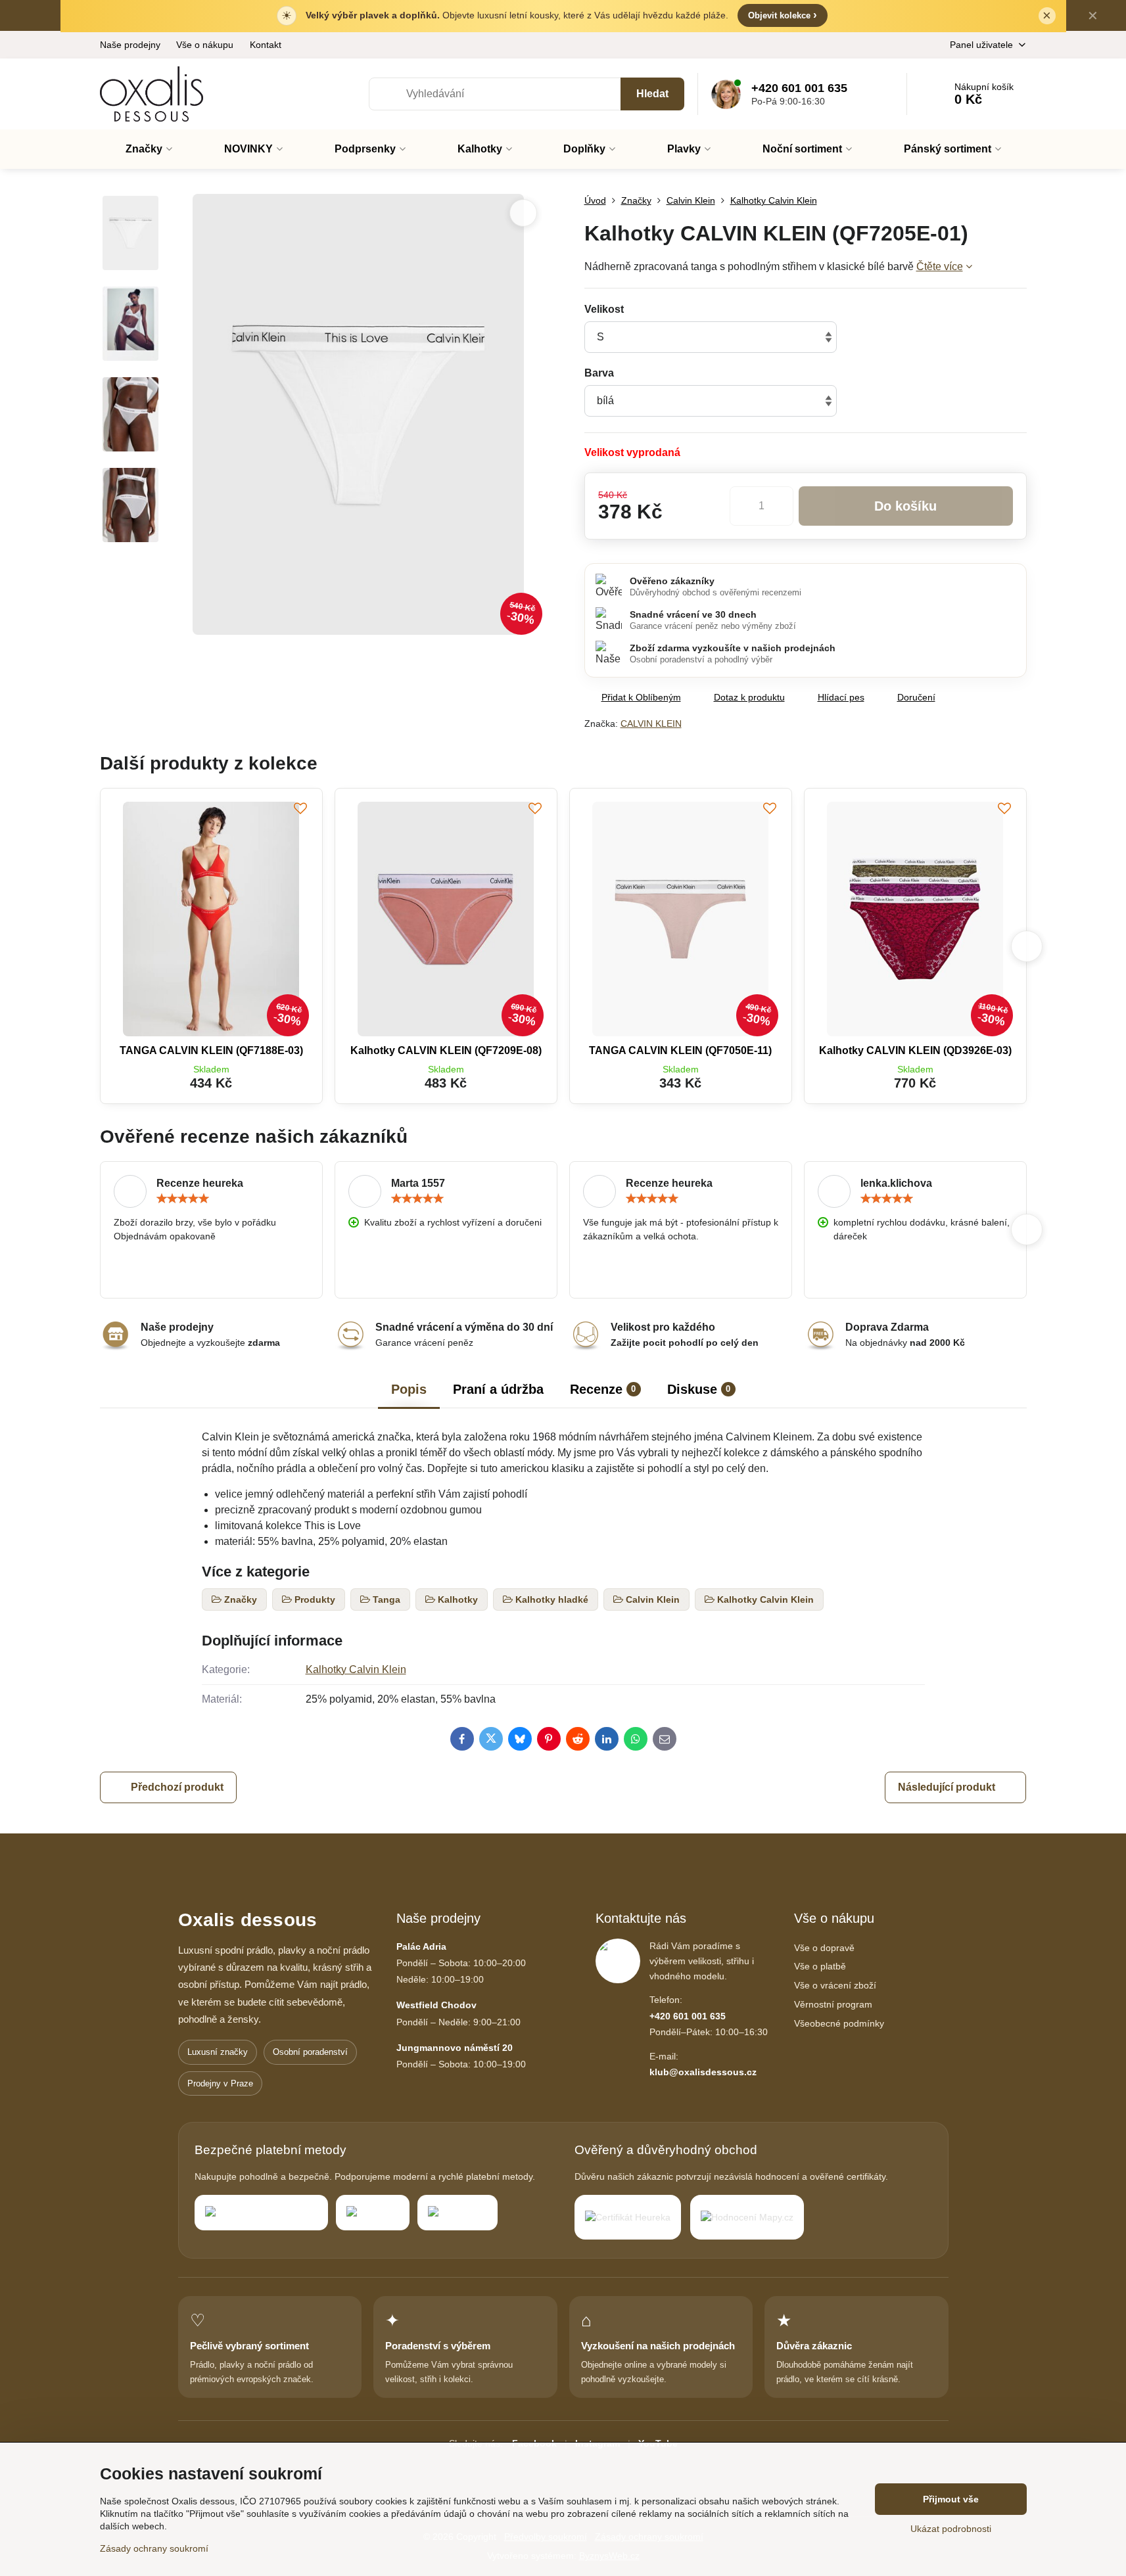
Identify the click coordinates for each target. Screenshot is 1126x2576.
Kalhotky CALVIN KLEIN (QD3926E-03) (915, 1050)
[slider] (183, 1199)
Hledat (652, 94)
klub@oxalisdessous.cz (703, 2072)
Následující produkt (947, 1787)
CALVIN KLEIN (651, 724)
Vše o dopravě (824, 1948)
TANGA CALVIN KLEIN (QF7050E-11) (680, 1050)
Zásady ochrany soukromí (154, 2548)
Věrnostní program (833, 2004)
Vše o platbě (820, 1966)
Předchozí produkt (177, 1787)
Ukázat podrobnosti (951, 2529)
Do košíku (905, 506)
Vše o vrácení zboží (835, 1985)
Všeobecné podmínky (839, 2023)
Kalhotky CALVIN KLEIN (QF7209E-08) (446, 1050)
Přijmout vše (951, 2499)
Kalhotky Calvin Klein (356, 1669)
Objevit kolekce (783, 15)
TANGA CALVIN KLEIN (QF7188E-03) (211, 1050)
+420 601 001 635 (688, 2016)
